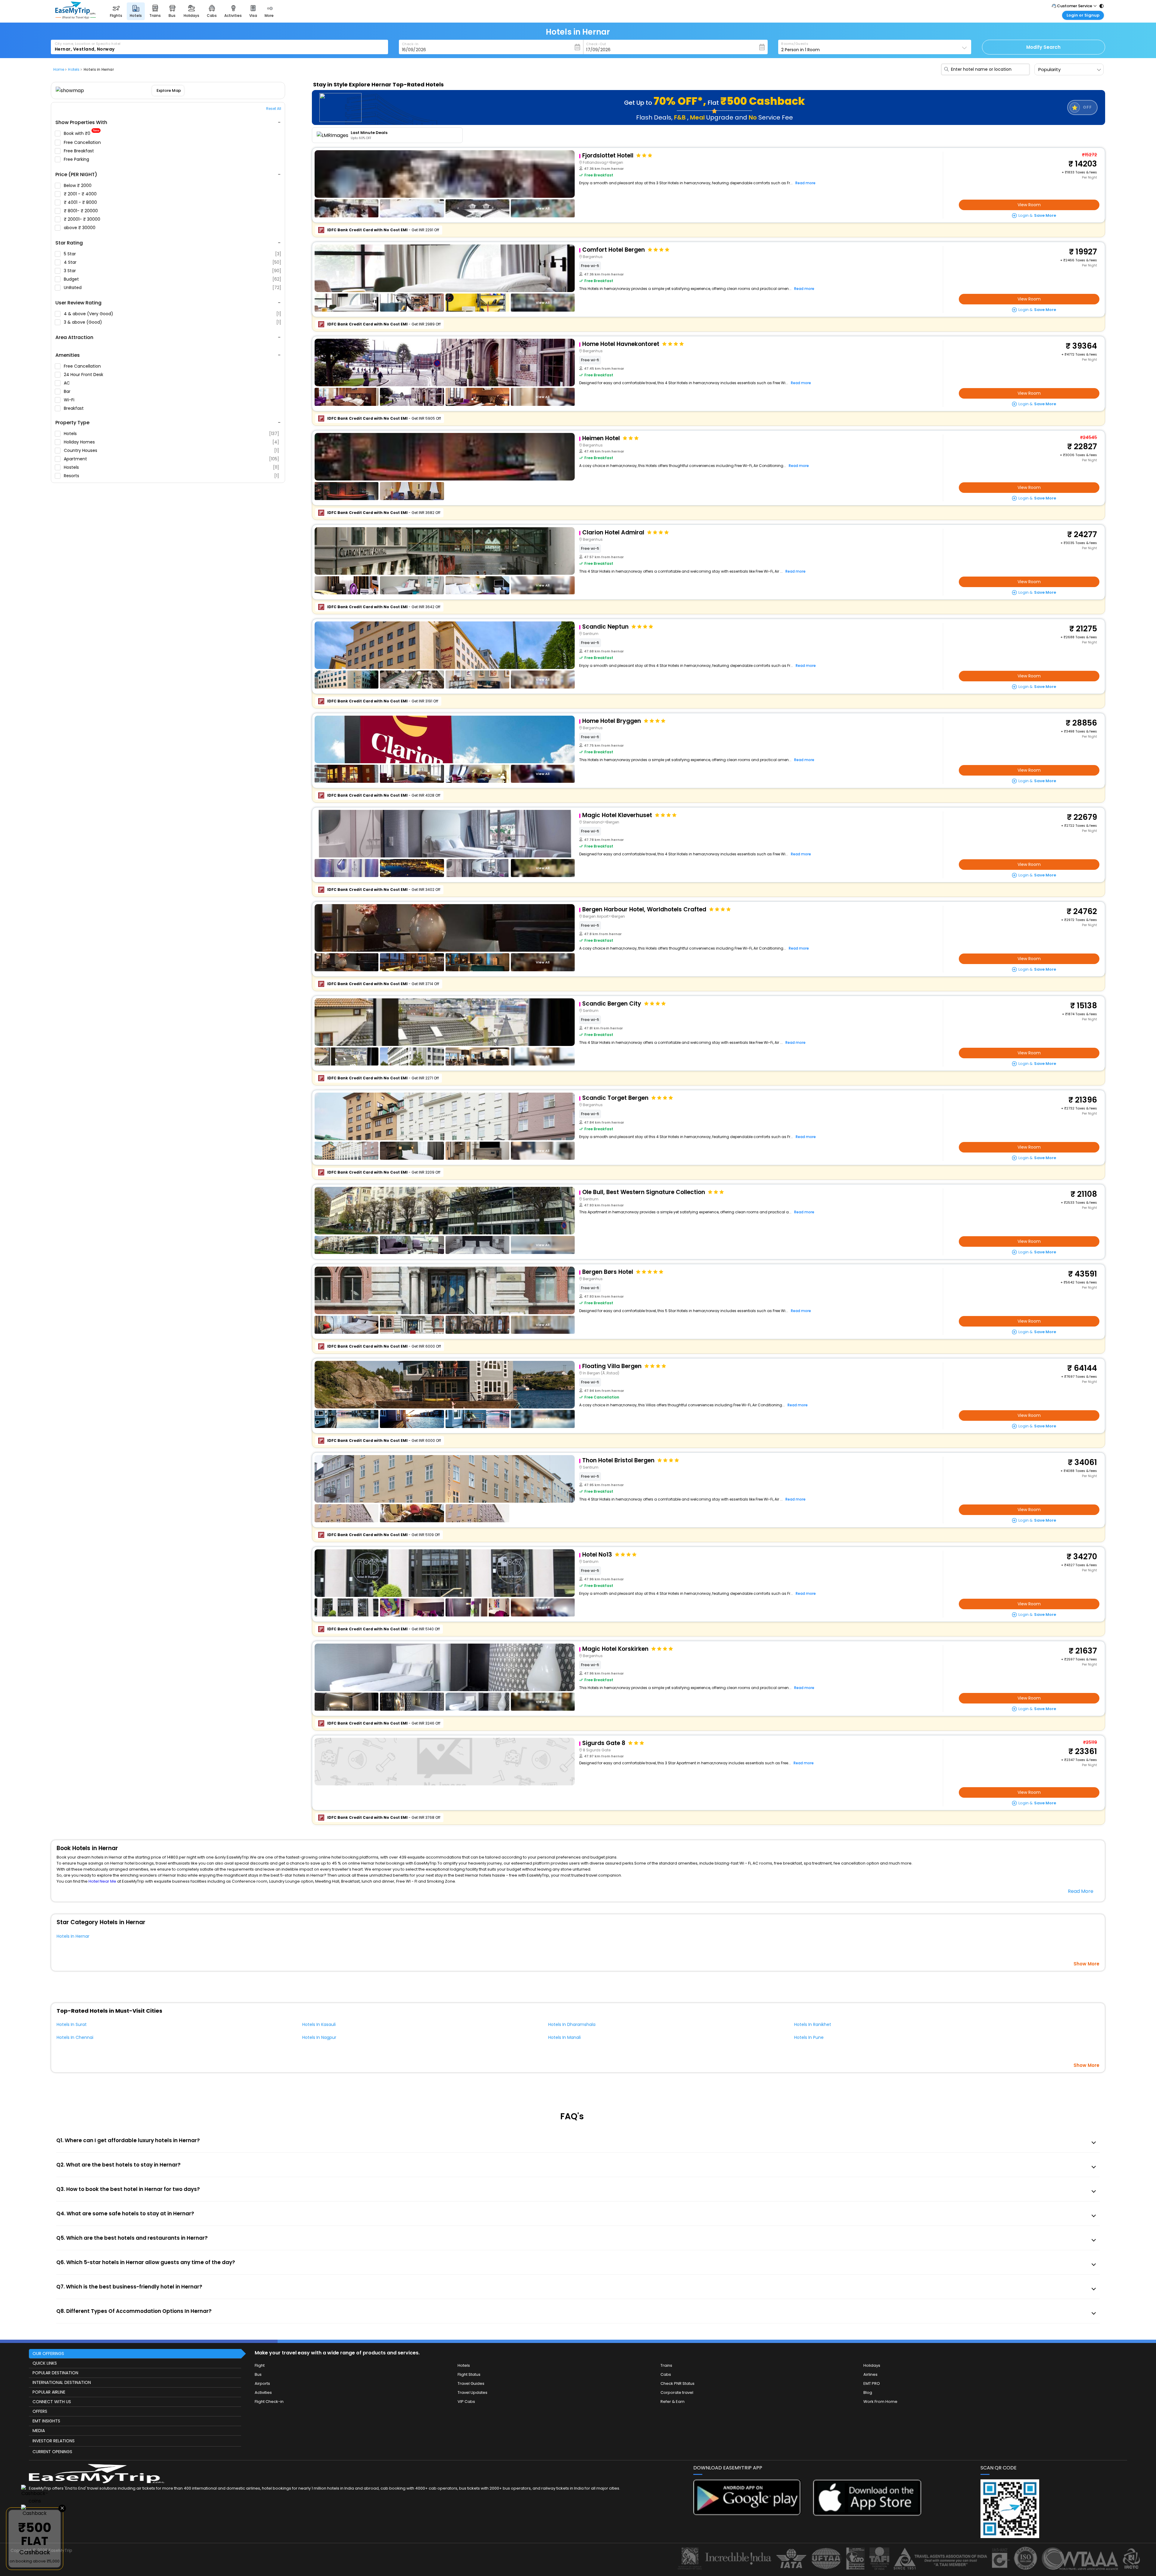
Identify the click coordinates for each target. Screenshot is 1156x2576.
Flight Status (469, 2374)
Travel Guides (471, 2383)
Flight (260, 2365)
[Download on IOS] (867, 2514)
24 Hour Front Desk (84, 375)
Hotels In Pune (809, 2037)
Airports (262, 2383)
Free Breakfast (79, 151)
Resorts (171, 476)
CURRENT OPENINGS (52, 2452)
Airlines (870, 2374)
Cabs (666, 2374)
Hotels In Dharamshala (572, 2024)
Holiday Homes (171, 442)
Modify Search (1043, 47)
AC (67, 383)
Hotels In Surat (72, 2024)
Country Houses (171, 450)
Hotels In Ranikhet (813, 2024)
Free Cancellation (83, 142)
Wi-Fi (70, 400)
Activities (263, 2392)
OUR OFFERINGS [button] (48, 2354)
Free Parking (77, 159)
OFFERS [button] (40, 2411)
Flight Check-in (269, 2402)
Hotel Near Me (102, 1881)
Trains (666, 2365)
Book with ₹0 (82, 134)
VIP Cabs (466, 2402)
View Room (1029, 205)
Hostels (171, 467)
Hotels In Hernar (73, 1936)
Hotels (171, 434)
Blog (868, 2392)
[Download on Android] (747, 2514)
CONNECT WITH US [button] (52, 2402)
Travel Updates (472, 2392)
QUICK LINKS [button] (45, 2363)
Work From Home (880, 2402)
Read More (1081, 1891)
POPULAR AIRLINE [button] (49, 2392)
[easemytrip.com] (76, 17)
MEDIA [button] (39, 2431)
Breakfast (74, 408)
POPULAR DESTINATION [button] (55, 2373)
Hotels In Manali (564, 2037)
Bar (68, 391)
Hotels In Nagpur (319, 2037)
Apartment (171, 459)
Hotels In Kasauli (319, 2024)
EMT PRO (872, 2383)
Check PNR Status (677, 2383)
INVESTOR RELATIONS (54, 2441)
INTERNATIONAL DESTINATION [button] (62, 2382)
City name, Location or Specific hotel (88, 44)
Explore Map (168, 90)
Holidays (872, 2365)
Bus (258, 2374)
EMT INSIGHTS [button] (46, 2421)
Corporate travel (677, 2392)
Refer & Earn (673, 2402)
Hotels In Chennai (75, 2037)
